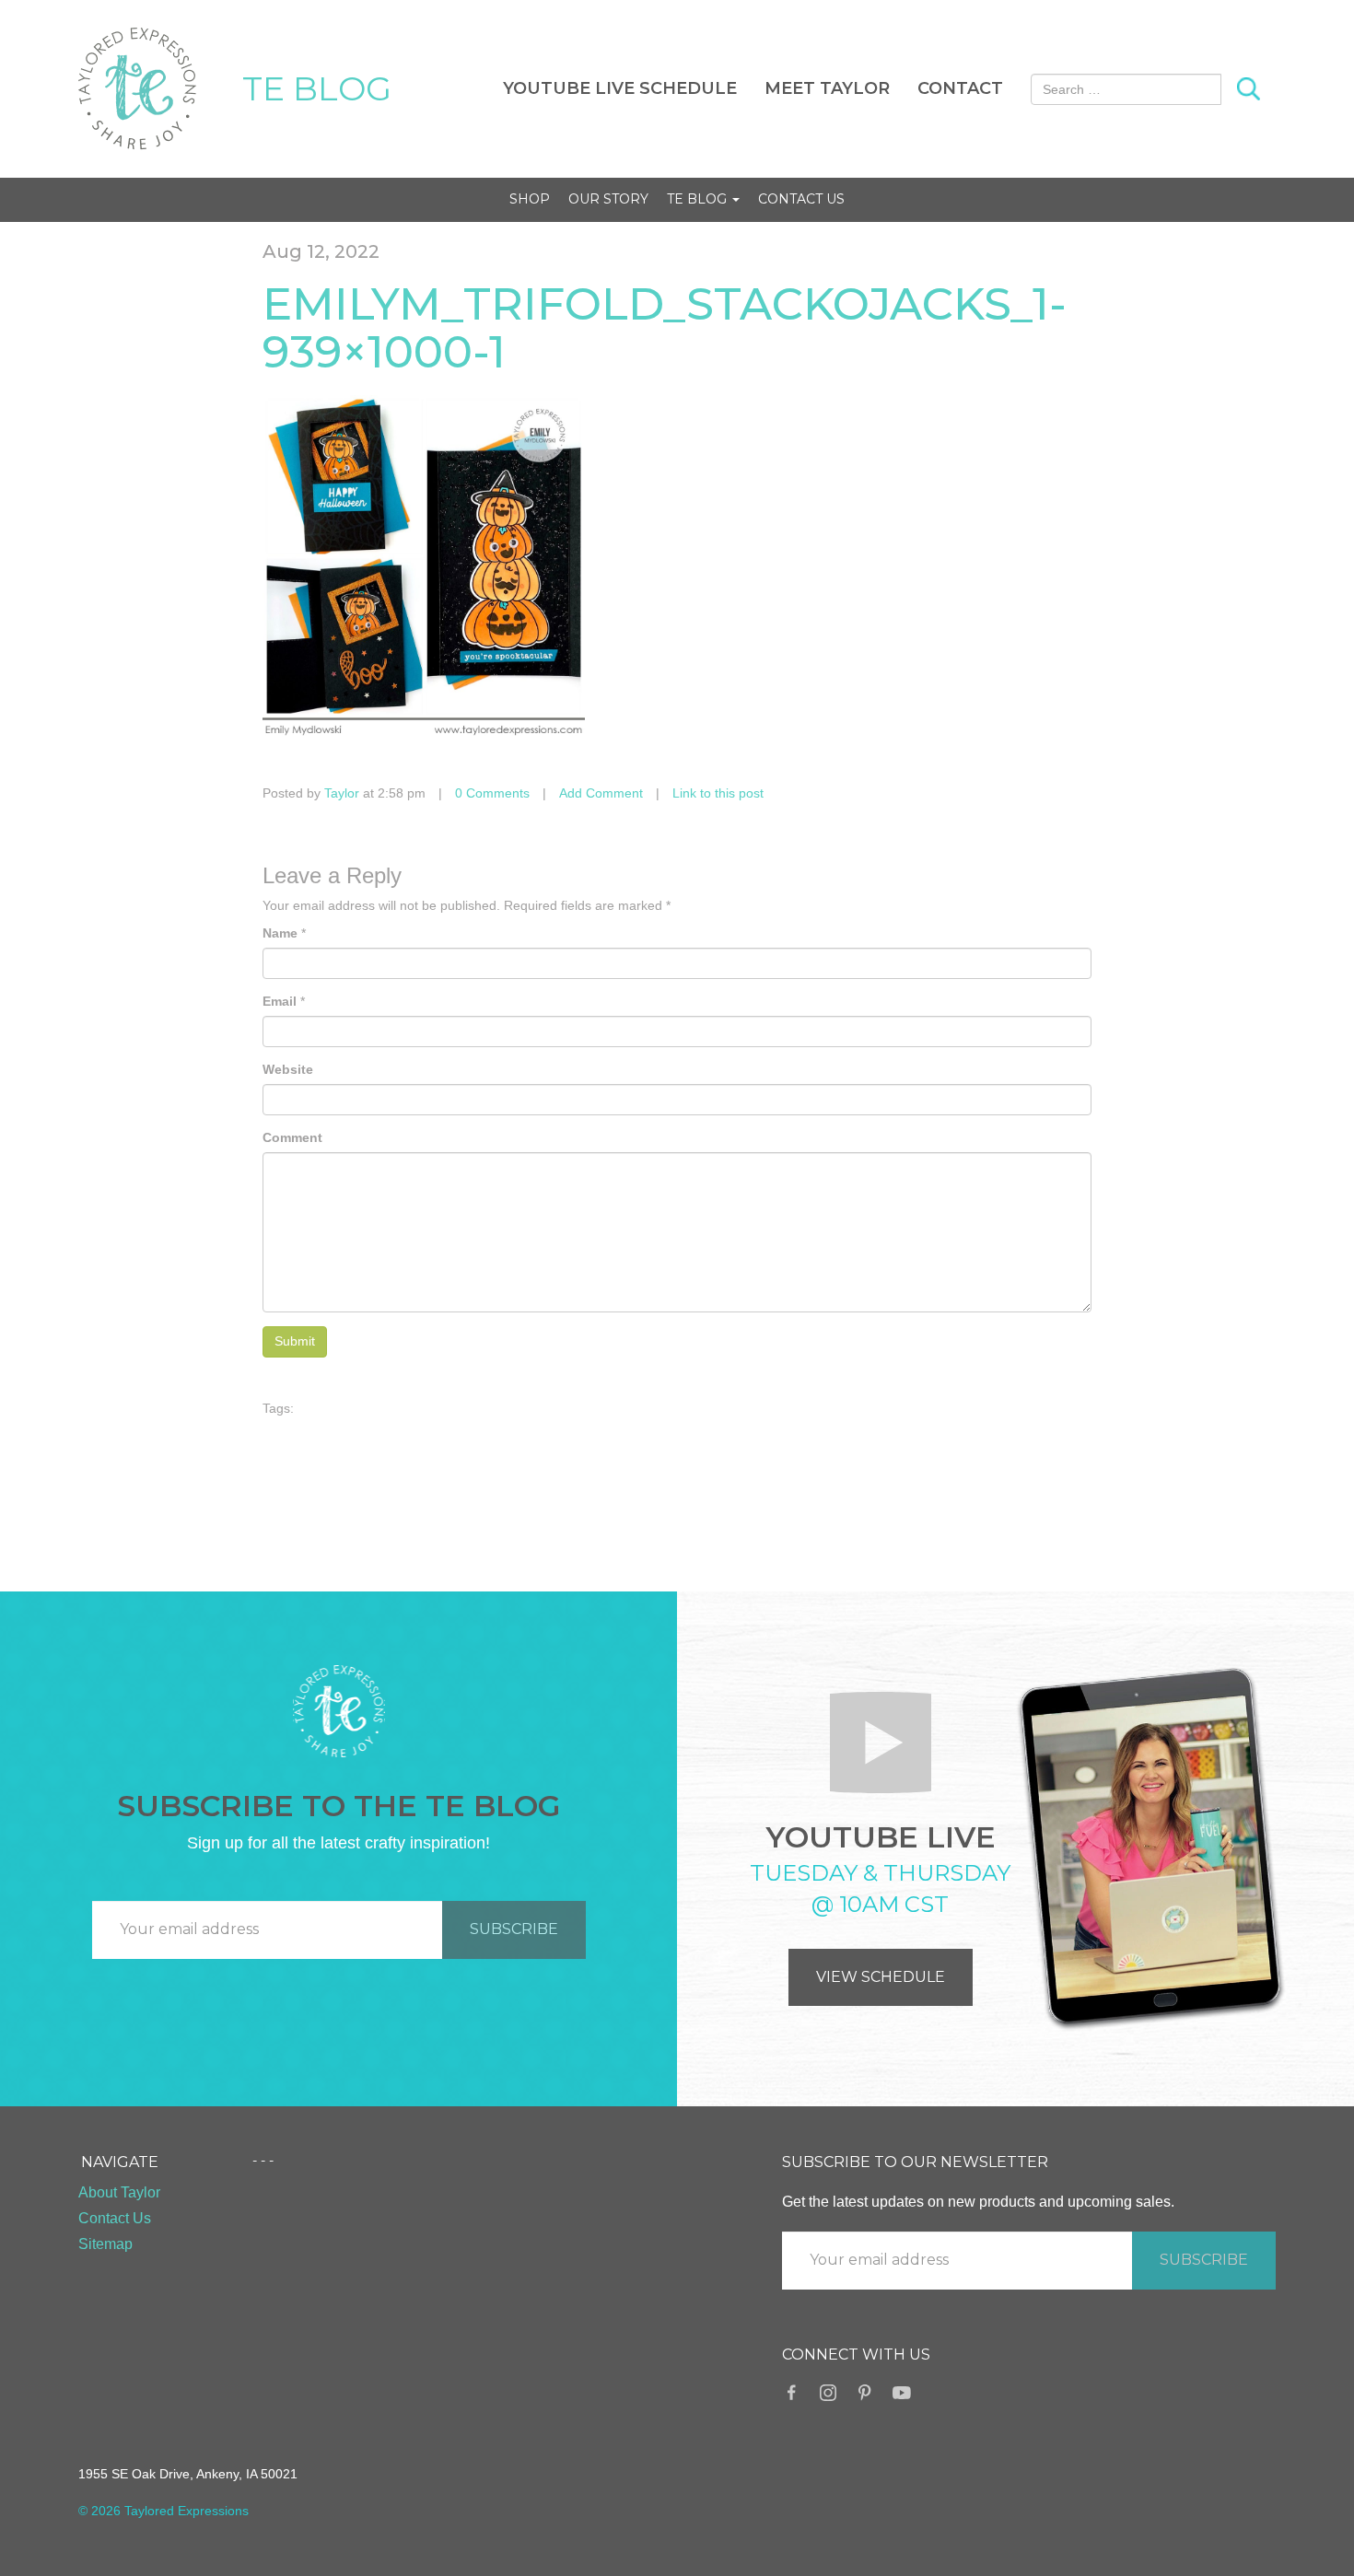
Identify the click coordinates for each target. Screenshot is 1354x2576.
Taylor (342, 793)
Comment (292, 1137)
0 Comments (492, 793)
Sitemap (105, 2244)
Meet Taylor (827, 88)
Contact (960, 88)
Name (280, 933)
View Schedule (881, 1977)
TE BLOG (317, 88)
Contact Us (801, 199)
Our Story (608, 199)
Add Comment (601, 793)
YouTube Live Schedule (620, 88)
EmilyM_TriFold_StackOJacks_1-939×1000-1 (665, 328)
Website (288, 1069)
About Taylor (119, 2192)
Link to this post (718, 793)
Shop (530, 199)
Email (280, 1001)
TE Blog (699, 199)
